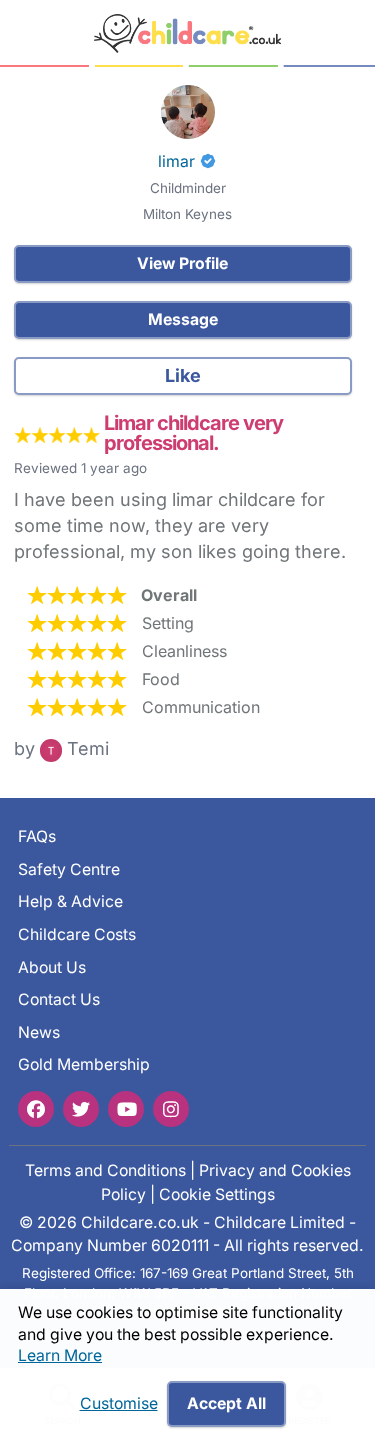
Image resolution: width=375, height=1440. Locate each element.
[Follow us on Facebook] (36, 1109)
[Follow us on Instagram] (171, 1109)
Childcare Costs (77, 934)
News (39, 1032)
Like (183, 375)
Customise (119, 1403)
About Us (52, 967)
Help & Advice (70, 901)
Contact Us (59, 999)
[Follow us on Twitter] (81, 1109)
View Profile (182, 263)
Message (183, 319)
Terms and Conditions (105, 1170)
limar (176, 161)
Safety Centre (69, 869)
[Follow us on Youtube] (126, 1109)
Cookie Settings (217, 1194)
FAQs (37, 836)
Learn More (60, 1355)
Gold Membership (84, 1065)
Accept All (226, 1403)
